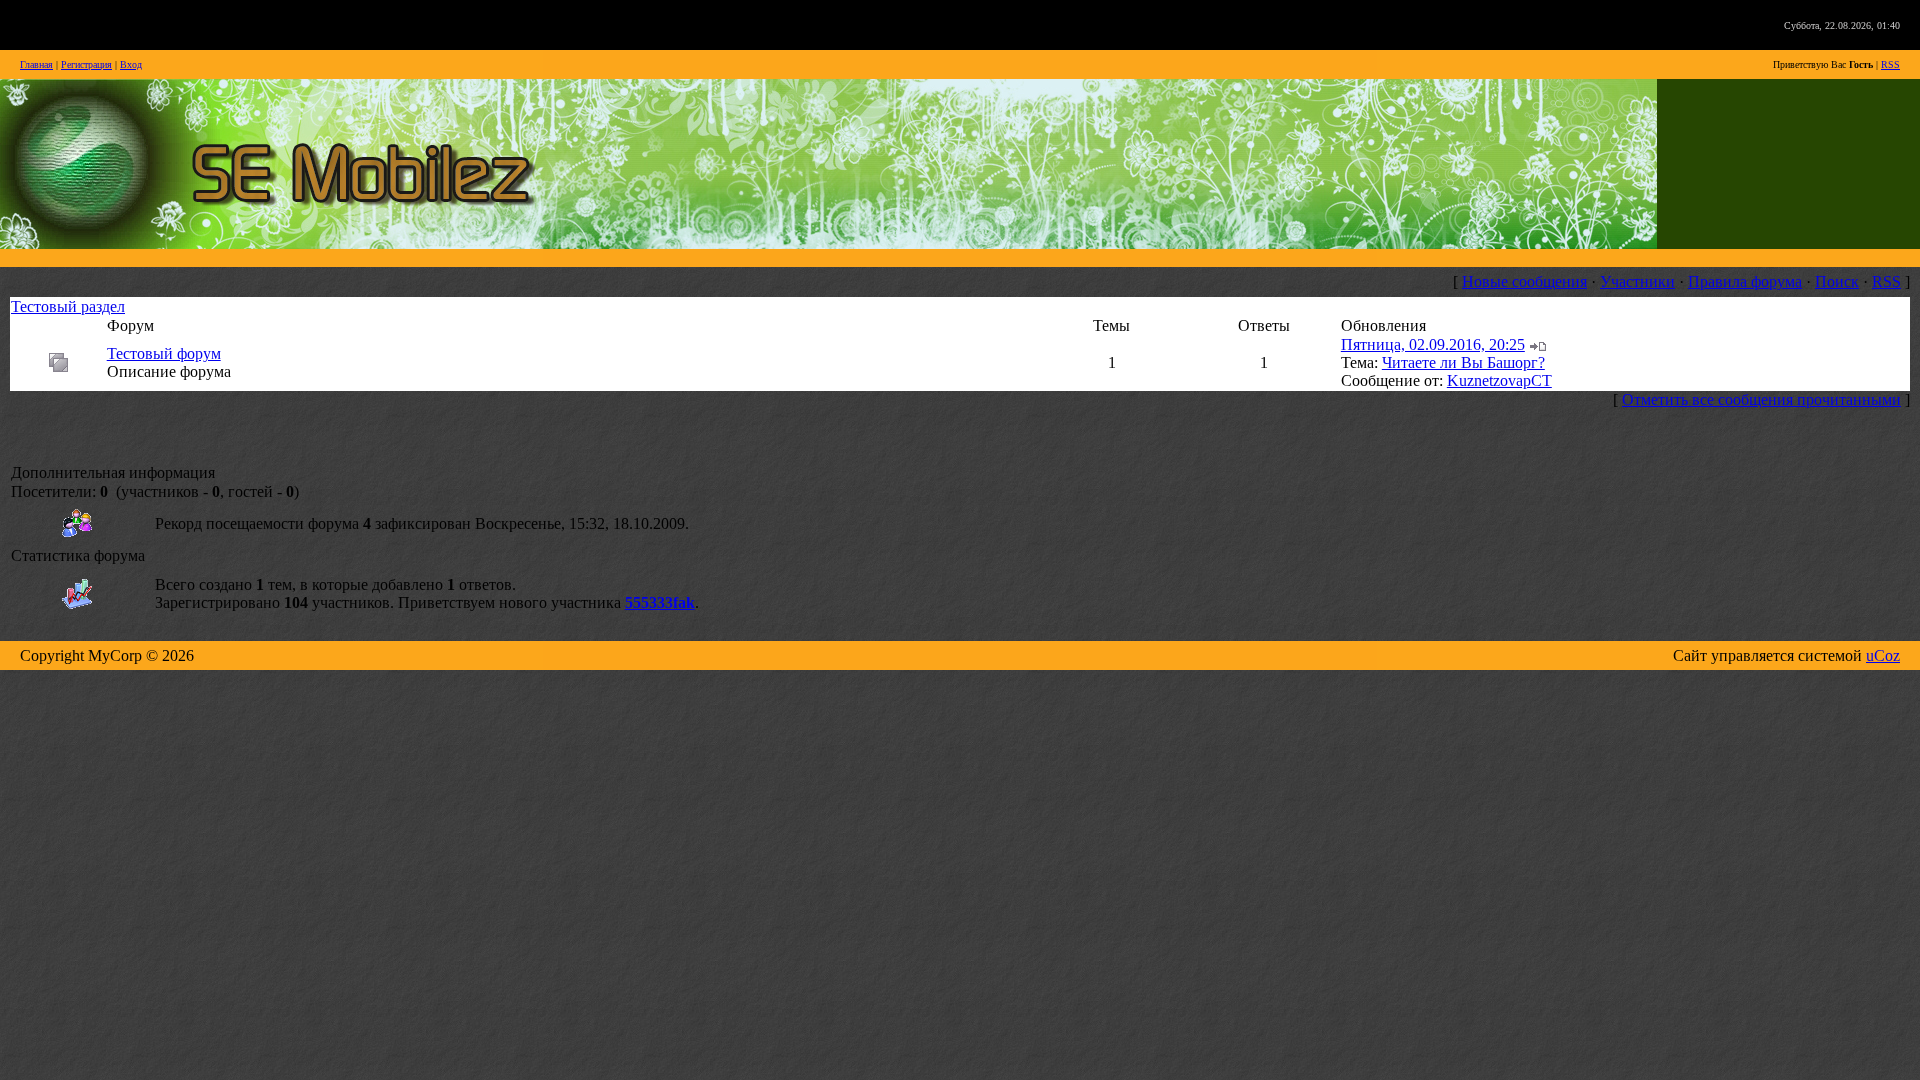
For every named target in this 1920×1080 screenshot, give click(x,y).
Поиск (1837, 281)
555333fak (660, 602)
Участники (1637, 281)
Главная (36, 64)
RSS (1890, 64)
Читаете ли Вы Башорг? (1463, 362)
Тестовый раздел (68, 306)
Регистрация (86, 64)
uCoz (1883, 655)
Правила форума (1745, 281)
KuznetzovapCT (1499, 380)
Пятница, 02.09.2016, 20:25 (1433, 344)
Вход (131, 64)
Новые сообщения (1524, 281)
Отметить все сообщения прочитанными (1761, 399)
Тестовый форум (164, 353)
